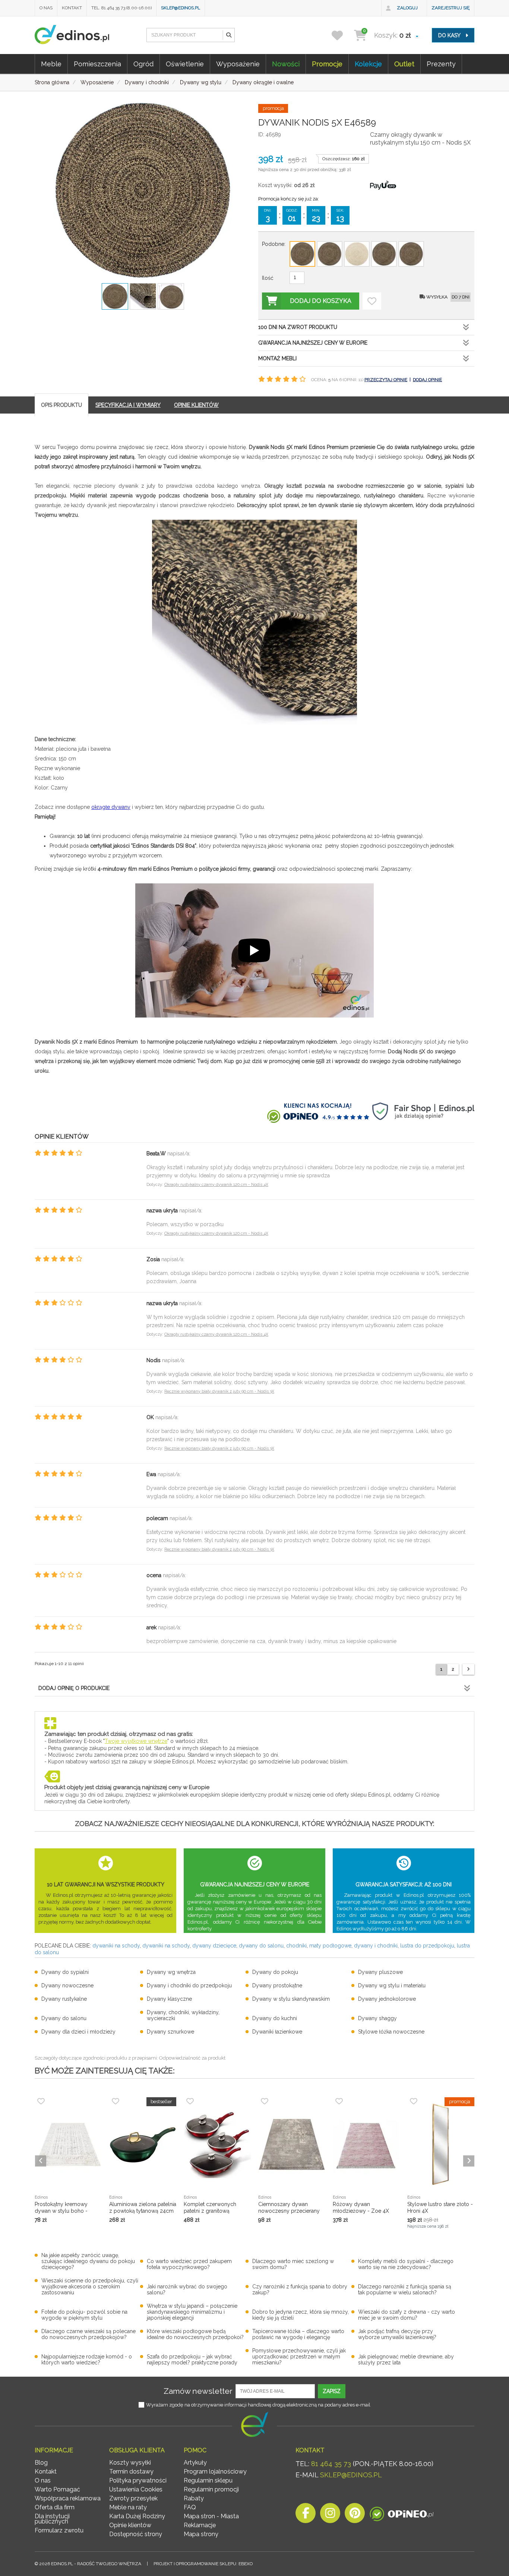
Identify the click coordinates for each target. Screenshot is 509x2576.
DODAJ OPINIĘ (427, 380)
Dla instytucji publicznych (52, 2519)
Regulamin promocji (211, 2489)
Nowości (286, 64)
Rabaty (194, 2498)
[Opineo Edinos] (401, 2515)
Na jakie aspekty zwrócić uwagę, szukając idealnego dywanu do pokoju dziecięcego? (88, 2261)
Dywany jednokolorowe (387, 1999)
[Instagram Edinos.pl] (330, 2515)
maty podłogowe (330, 1946)
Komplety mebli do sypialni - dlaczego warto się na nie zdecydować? (406, 2264)
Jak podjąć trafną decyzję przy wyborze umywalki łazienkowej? (397, 2334)
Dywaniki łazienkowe (277, 2032)
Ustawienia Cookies (136, 2489)
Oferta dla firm (55, 2507)
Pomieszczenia (97, 64)
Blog (41, 2463)
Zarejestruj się (450, 8)
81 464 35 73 (331, 2464)
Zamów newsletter (198, 2391)
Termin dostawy (131, 2471)
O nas (46, 8)
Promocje (327, 64)
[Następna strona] (468, 1669)
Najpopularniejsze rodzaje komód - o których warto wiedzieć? (87, 2360)
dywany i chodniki (376, 1946)
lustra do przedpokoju (427, 1946)
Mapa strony (201, 2534)
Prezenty (441, 64)
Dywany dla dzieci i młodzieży (78, 2032)
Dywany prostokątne (277, 1985)
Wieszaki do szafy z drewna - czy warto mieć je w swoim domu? (407, 2315)
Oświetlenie (185, 64)
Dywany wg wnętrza (171, 1972)
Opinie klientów (130, 2525)
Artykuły (195, 2463)
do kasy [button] (450, 35)
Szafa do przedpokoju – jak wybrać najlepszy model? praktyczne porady (192, 2360)
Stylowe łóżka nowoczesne (391, 2032)
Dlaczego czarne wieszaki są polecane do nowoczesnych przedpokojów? (88, 2334)
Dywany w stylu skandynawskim (291, 1999)
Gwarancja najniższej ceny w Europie (313, 343)
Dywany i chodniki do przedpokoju (189, 1985)
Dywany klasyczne (169, 1999)
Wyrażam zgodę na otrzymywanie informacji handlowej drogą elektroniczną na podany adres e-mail (258, 2405)
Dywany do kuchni (275, 2018)
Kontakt (72, 8)
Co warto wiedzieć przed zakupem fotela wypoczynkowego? (189, 2264)
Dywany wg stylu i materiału (392, 1985)
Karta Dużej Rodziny (137, 2516)
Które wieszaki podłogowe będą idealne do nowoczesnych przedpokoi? (195, 2334)
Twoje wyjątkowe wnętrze (136, 1741)
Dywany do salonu (64, 2018)
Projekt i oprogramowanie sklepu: (203, 2564)
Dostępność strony (136, 2534)
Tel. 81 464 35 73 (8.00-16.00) (121, 8)
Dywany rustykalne (64, 1999)
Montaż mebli (277, 358)
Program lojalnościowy (215, 2471)
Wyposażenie (238, 64)
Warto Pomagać (57, 2489)
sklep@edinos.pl (181, 8)
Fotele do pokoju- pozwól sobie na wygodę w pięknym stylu (84, 2315)
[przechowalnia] (342, 35)
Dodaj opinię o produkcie (74, 1688)
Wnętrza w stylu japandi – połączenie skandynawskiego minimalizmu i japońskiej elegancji (192, 2312)
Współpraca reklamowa (68, 2498)
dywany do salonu (261, 1946)
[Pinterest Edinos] (355, 2515)
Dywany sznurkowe (170, 2032)
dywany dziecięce (214, 1946)
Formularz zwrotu (59, 2530)
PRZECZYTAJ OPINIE (386, 380)
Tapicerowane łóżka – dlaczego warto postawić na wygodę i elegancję (298, 2334)
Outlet (404, 64)
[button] (228, 35)
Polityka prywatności (138, 2480)
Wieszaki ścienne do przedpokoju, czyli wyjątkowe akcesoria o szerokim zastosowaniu (90, 2287)
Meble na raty (128, 2507)
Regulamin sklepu (208, 2480)
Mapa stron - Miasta (211, 2516)
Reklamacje (200, 2525)
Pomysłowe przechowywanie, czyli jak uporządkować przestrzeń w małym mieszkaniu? (299, 2357)
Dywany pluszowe (380, 1972)
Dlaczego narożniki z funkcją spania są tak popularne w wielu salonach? (405, 2289)
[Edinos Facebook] (306, 2515)
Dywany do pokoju (275, 1972)
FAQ (190, 2507)
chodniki (296, 1946)
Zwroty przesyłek (133, 2498)
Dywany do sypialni (65, 1972)
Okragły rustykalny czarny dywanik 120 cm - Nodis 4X (216, 1185)
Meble (51, 64)
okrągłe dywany (111, 807)
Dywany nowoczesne (67, 1985)
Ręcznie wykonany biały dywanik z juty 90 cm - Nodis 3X (219, 1391)
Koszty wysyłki (130, 2463)
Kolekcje (368, 64)
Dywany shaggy (377, 2018)
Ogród (143, 64)
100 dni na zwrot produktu (298, 327)
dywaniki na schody (116, 1946)
